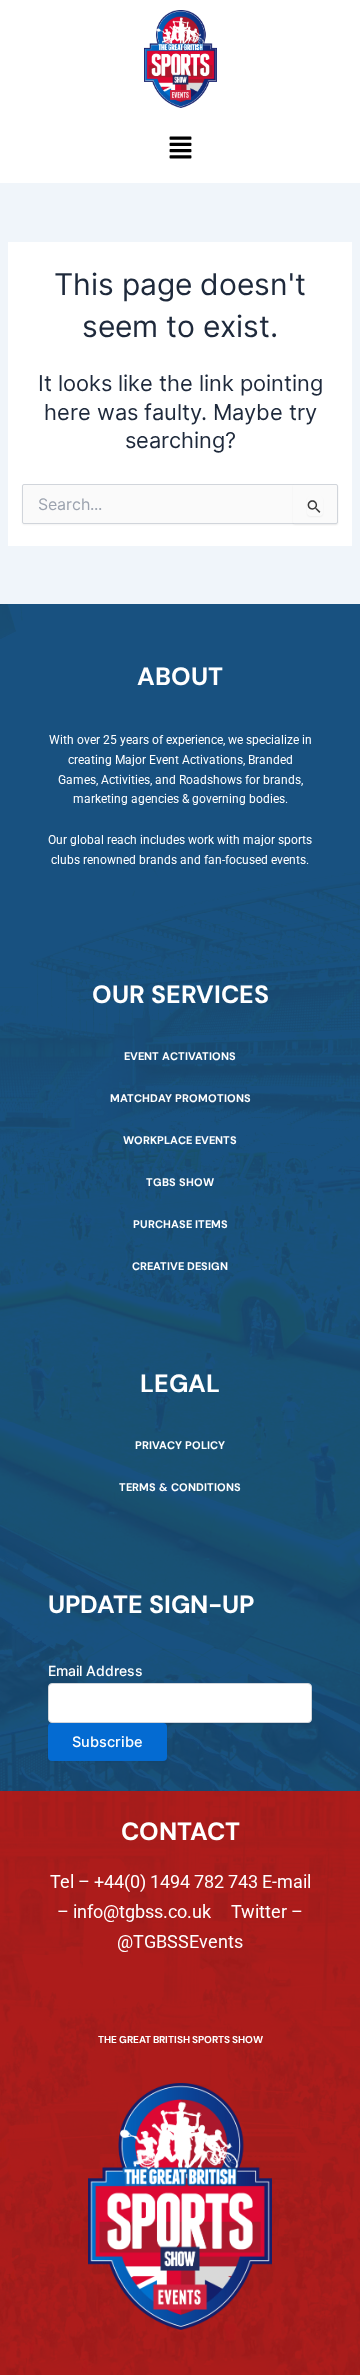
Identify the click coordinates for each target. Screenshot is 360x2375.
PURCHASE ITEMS (180, 1224)
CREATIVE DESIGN (180, 1266)
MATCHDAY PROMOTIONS (180, 1098)
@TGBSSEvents (180, 1941)
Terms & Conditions (180, 1487)
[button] (180, 149)
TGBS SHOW (180, 1182)
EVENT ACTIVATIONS (180, 1056)
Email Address (95, 1670)
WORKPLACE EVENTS (180, 1140)
